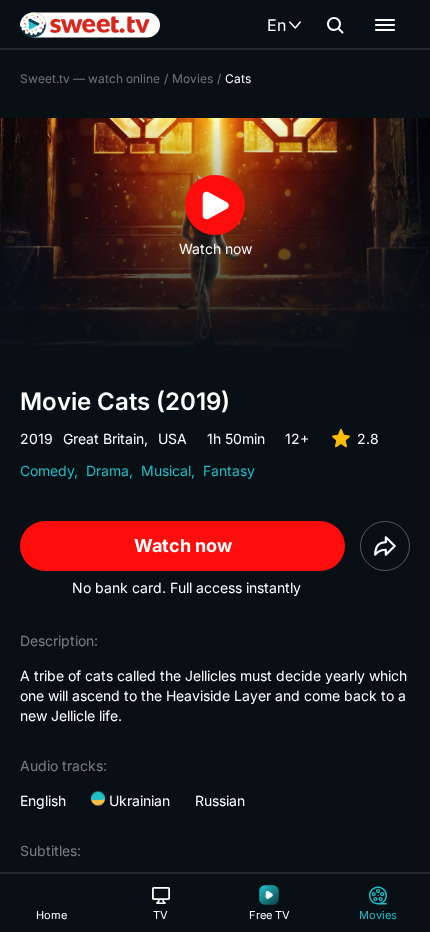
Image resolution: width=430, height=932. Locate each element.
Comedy (47, 470)
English (43, 800)
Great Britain (103, 438)
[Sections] (385, 25)
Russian (220, 800)
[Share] (385, 546)
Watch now (183, 545)
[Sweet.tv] (90, 25)
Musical (166, 470)
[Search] (335, 25)
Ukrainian (137, 800)
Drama (107, 470)
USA (172, 438)
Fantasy (229, 470)
